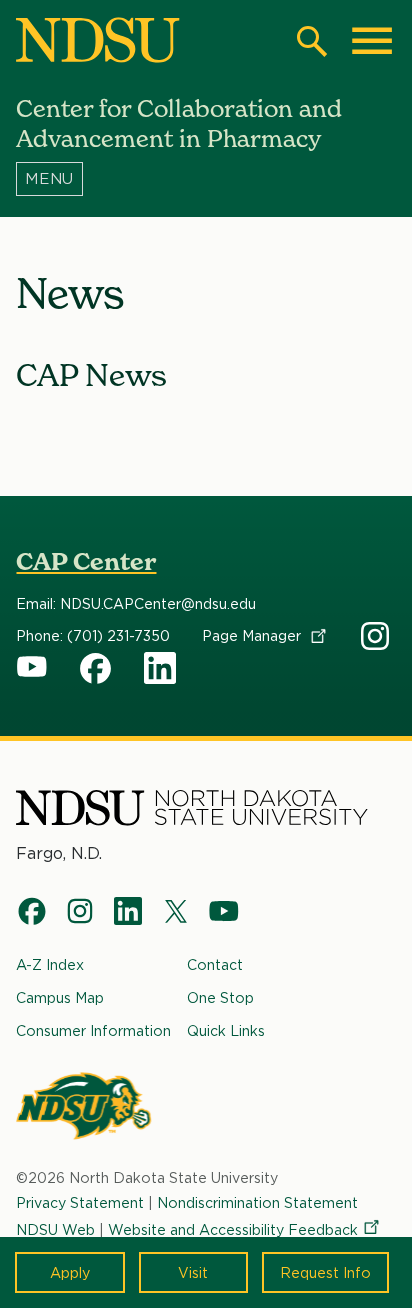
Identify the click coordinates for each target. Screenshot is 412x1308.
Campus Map (60, 997)
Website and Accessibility (233, 1229)
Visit (193, 1272)
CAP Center (86, 561)
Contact (215, 964)
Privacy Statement (80, 1202)
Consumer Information (93, 1030)
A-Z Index (50, 964)
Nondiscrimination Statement (257, 1202)
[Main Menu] (372, 41)
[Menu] (205, 179)
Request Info (325, 1272)
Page (253, 636)
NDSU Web (55, 1229)
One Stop (220, 997)
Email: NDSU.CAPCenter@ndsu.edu (136, 604)
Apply (70, 1272)
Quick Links (226, 1030)
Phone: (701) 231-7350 (93, 636)
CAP (376, 636)
